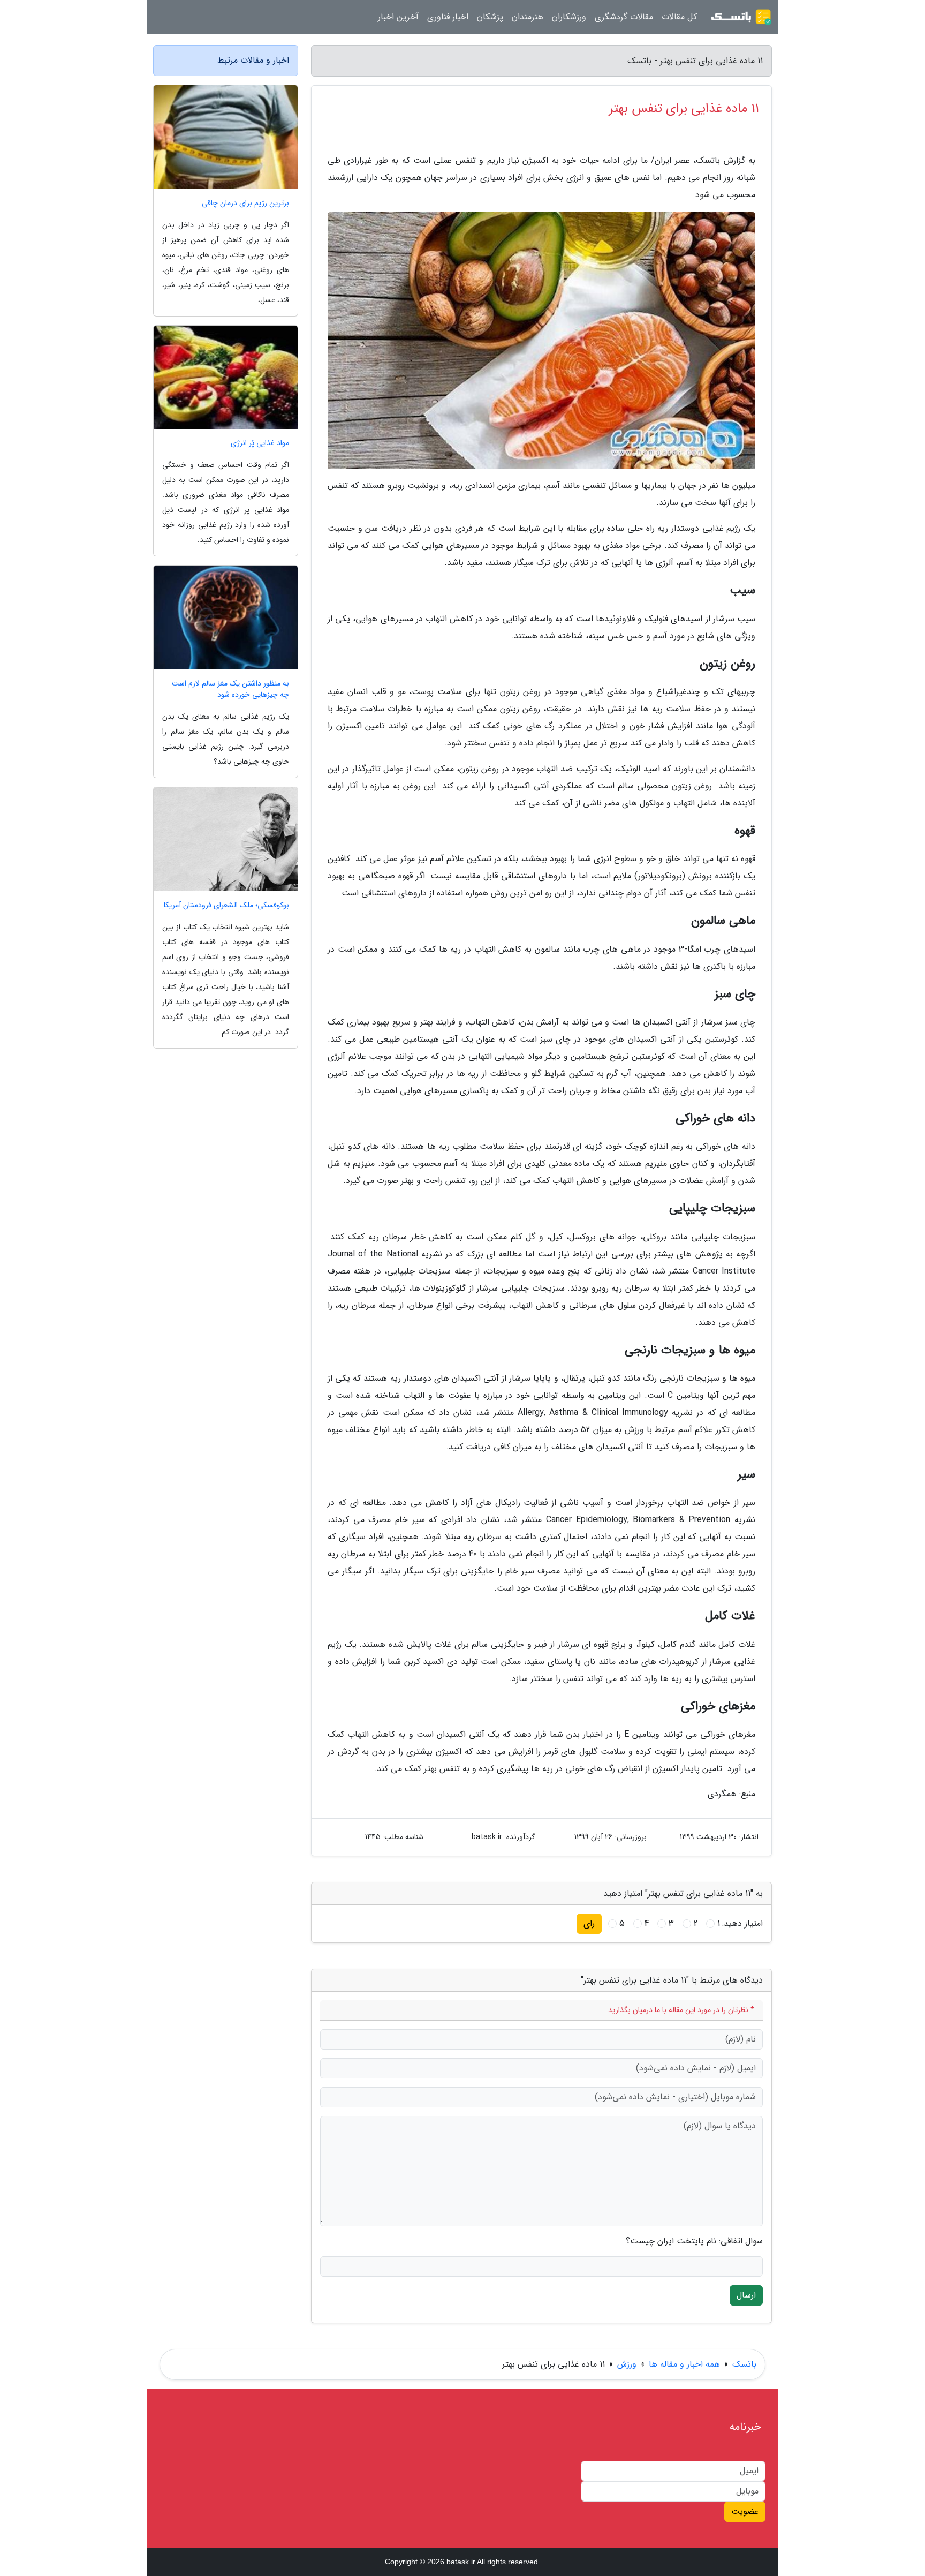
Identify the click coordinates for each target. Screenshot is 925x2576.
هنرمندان (528, 17)
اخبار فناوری (448, 17)
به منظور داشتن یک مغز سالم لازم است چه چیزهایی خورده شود (230, 689)
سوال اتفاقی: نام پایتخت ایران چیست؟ (694, 2241)
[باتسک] (741, 17)
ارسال (746, 2295)
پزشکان (490, 17)
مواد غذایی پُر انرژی (260, 443)
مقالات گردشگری (624, 17)
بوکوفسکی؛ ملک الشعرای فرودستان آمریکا (226, 905)
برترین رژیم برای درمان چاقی (245, 203)
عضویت (745, 2511)
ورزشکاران (569, 17)
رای (589, 1923)
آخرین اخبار (398, 17)
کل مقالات (679, 17)
